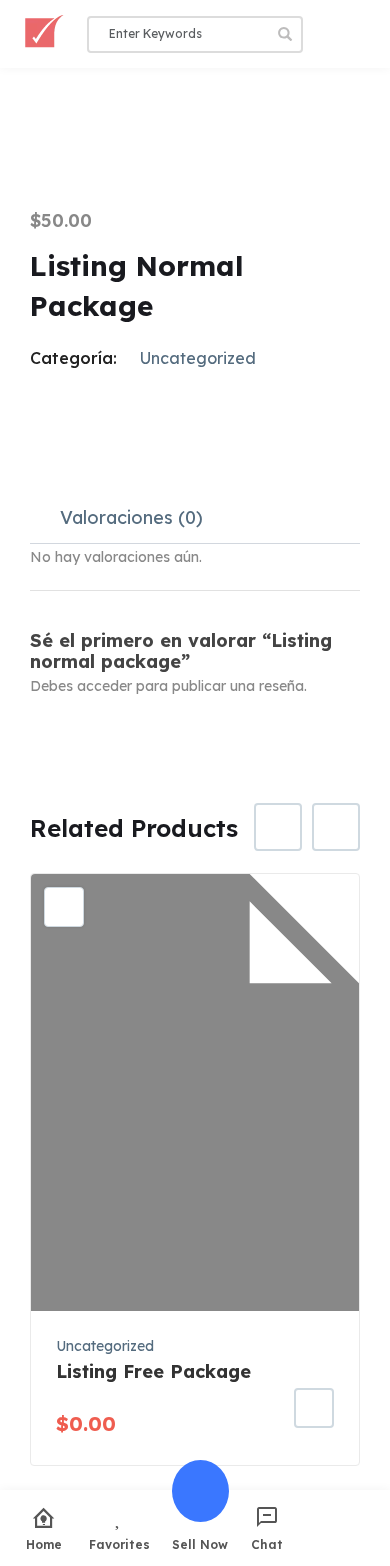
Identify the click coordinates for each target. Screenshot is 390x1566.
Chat (267, 1544)
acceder (104, 686)
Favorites (119, 1544)
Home (44, 1544)
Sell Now (200, 1544)
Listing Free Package (153, 1371)
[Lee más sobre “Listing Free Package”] (314, 1408)
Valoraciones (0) (131, 517)
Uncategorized (198, 358)
